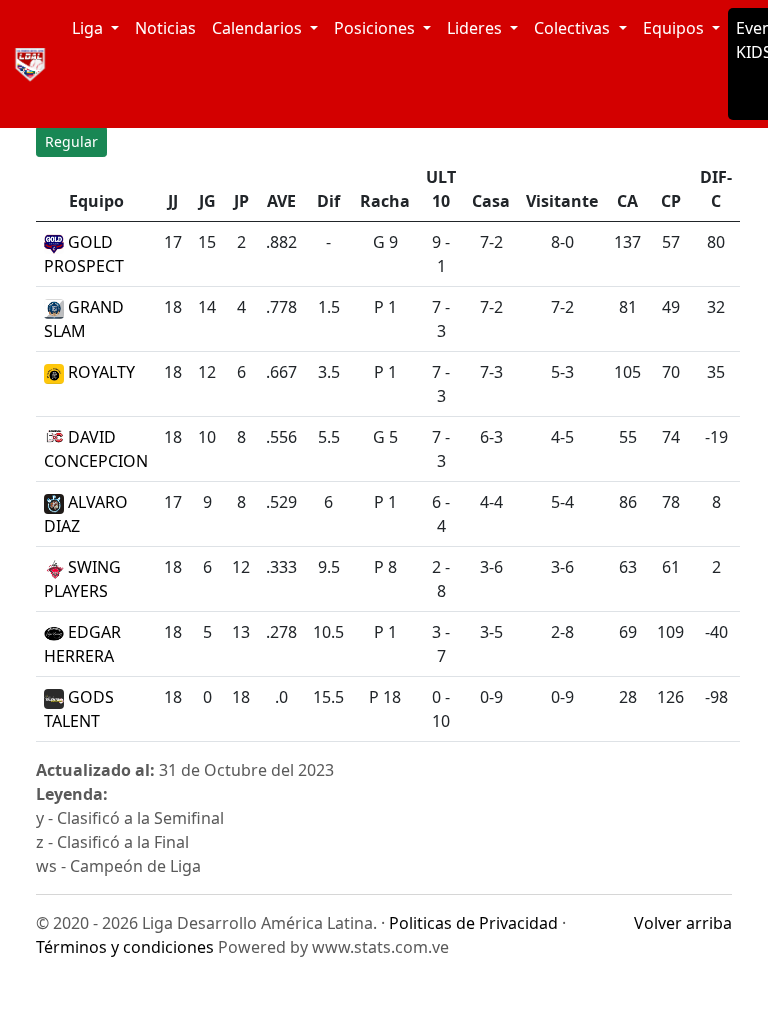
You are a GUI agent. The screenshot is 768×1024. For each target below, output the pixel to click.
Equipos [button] (675, 28)
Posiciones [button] (376, 28)
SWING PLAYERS (82, 579)
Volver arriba (683, 923)
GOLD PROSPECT (84, 254)
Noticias (165, 28)
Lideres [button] (476, 28)
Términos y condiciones (125, 947)
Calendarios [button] (259, 28)
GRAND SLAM (84, 319)
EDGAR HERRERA (82, 644)
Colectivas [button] (574, 28)
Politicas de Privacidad (473, 923)
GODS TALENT (79, 709)
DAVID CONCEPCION (96, 449)
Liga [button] (89, 28)
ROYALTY (99, 372)
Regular (71, 141)
